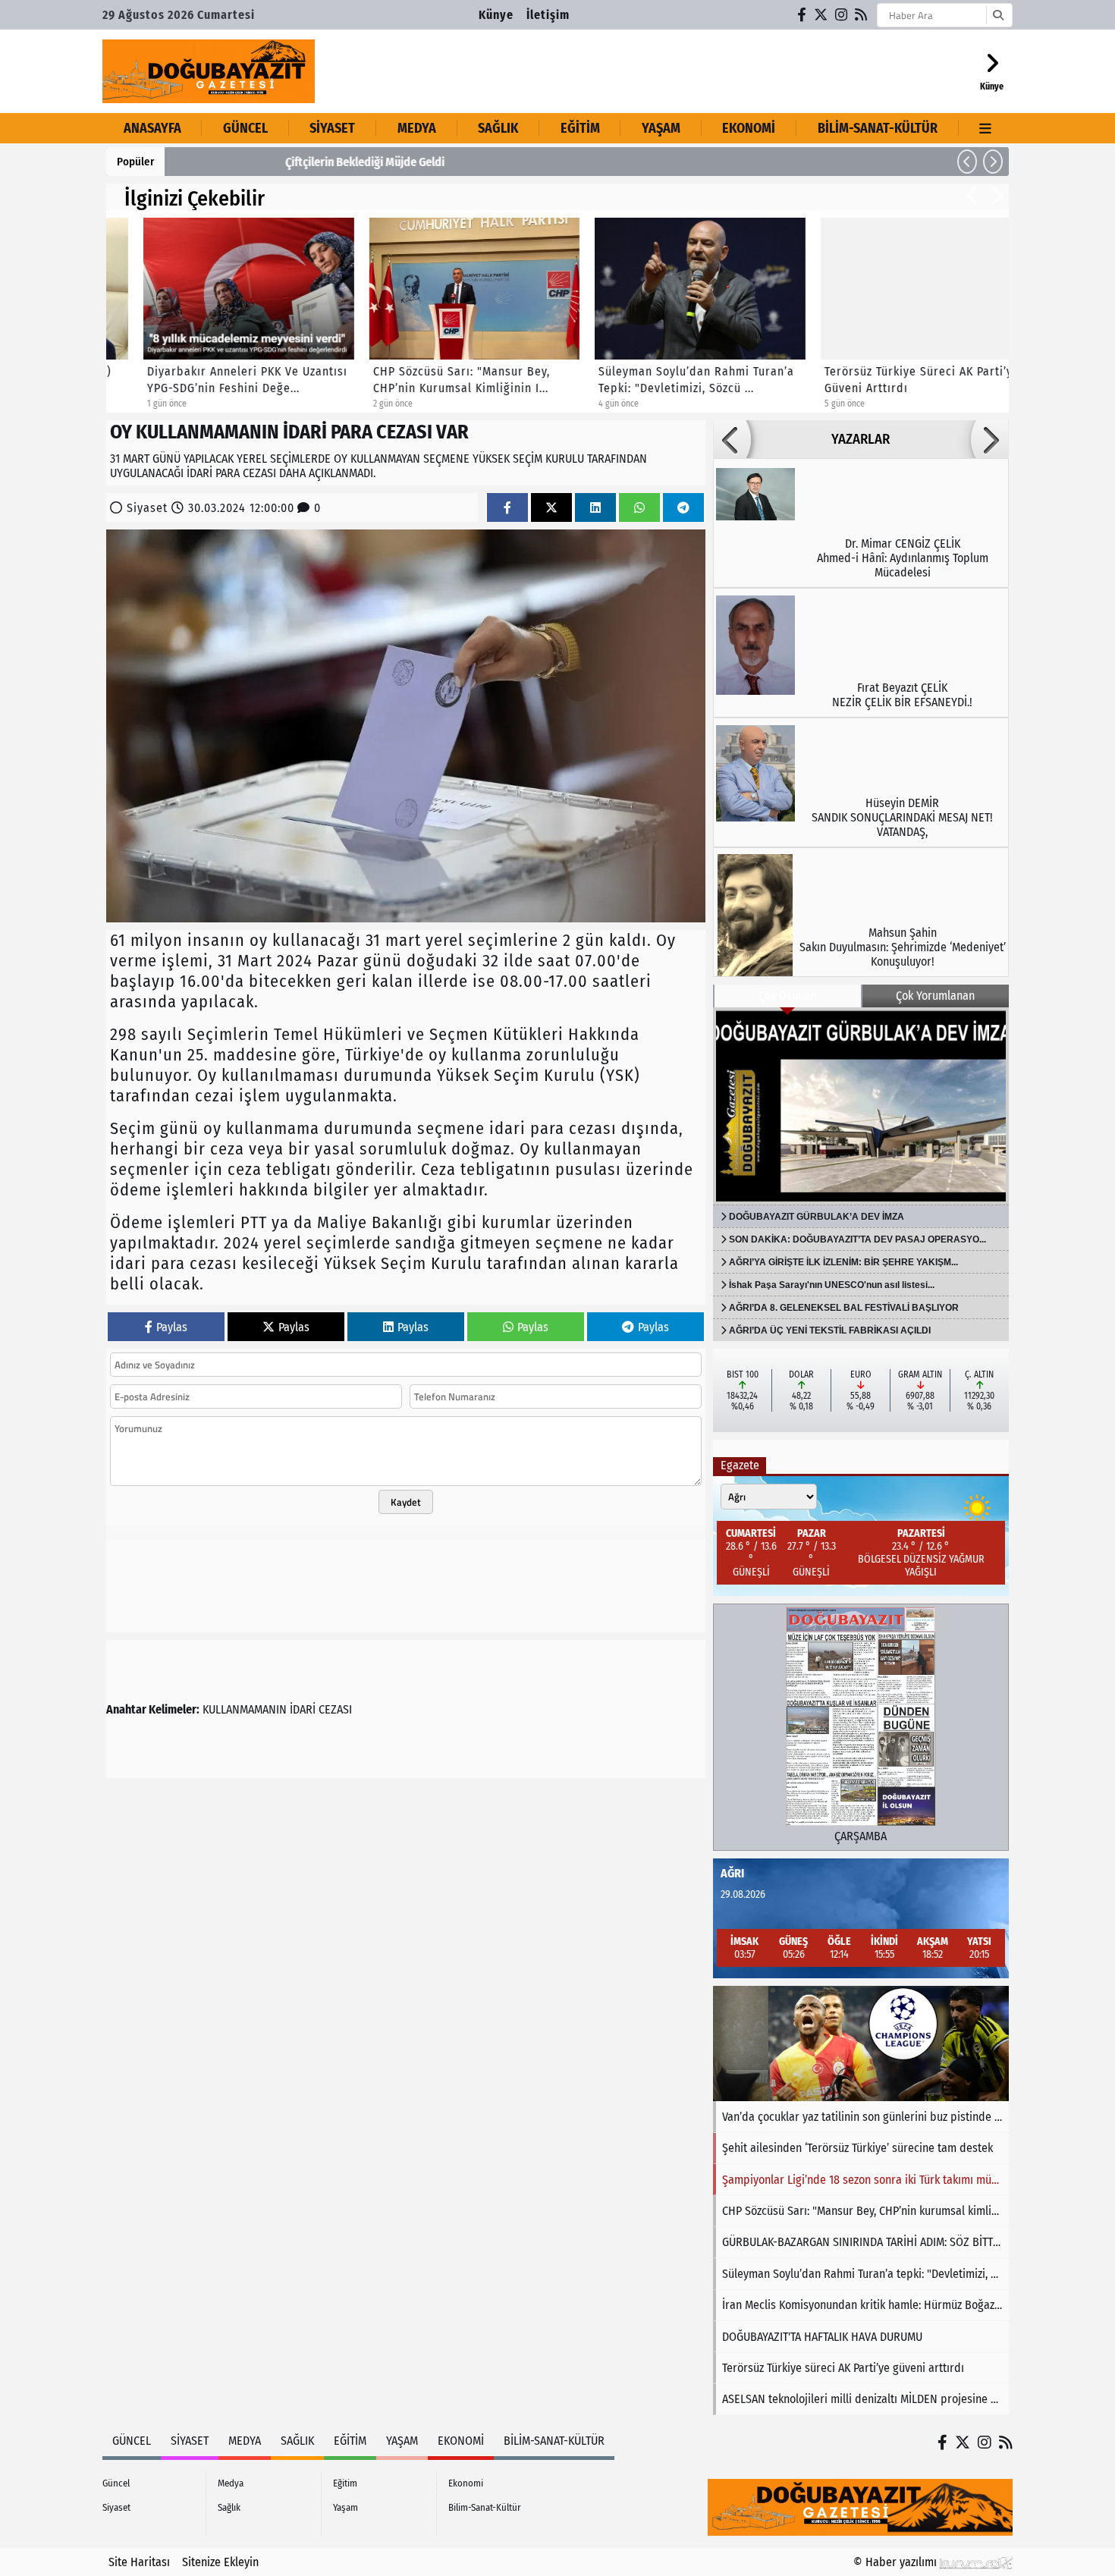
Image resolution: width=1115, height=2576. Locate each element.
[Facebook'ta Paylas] (507, 508)
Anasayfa (152, 128)
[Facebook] (802, 15)
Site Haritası (139, 2562)
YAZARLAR (861, 439)
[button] (967, 162)
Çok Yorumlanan (935, 996)
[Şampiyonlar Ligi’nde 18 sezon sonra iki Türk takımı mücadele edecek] (861, 2044)
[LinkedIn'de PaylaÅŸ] (595, 508)
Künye (496, 15)
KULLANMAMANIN (245, 1709)
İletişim (548, 15)
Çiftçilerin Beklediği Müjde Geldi (256, 162)
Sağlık (498, 128)
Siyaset (332, 128)
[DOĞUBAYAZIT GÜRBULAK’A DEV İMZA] (861, 1106)
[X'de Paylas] (551, 508)
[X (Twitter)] (821, 15)
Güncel (245, 128)
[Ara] (998, 15)
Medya (417, 128)
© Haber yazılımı (897, 2562)
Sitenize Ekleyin (220, 2562)
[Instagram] (842, 15)
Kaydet (406, 1502)
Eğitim (580, 128)
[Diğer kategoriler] (986, 128)
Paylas (172, 1327)
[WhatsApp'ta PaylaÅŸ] (639, 508)
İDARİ (303, 1709)
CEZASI (335, 1709)
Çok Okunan (787, 996)
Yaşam (661, 128)
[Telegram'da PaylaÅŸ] (683, 508)
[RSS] (862, 15)
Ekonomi (749, 128)
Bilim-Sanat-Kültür (878, 128)
